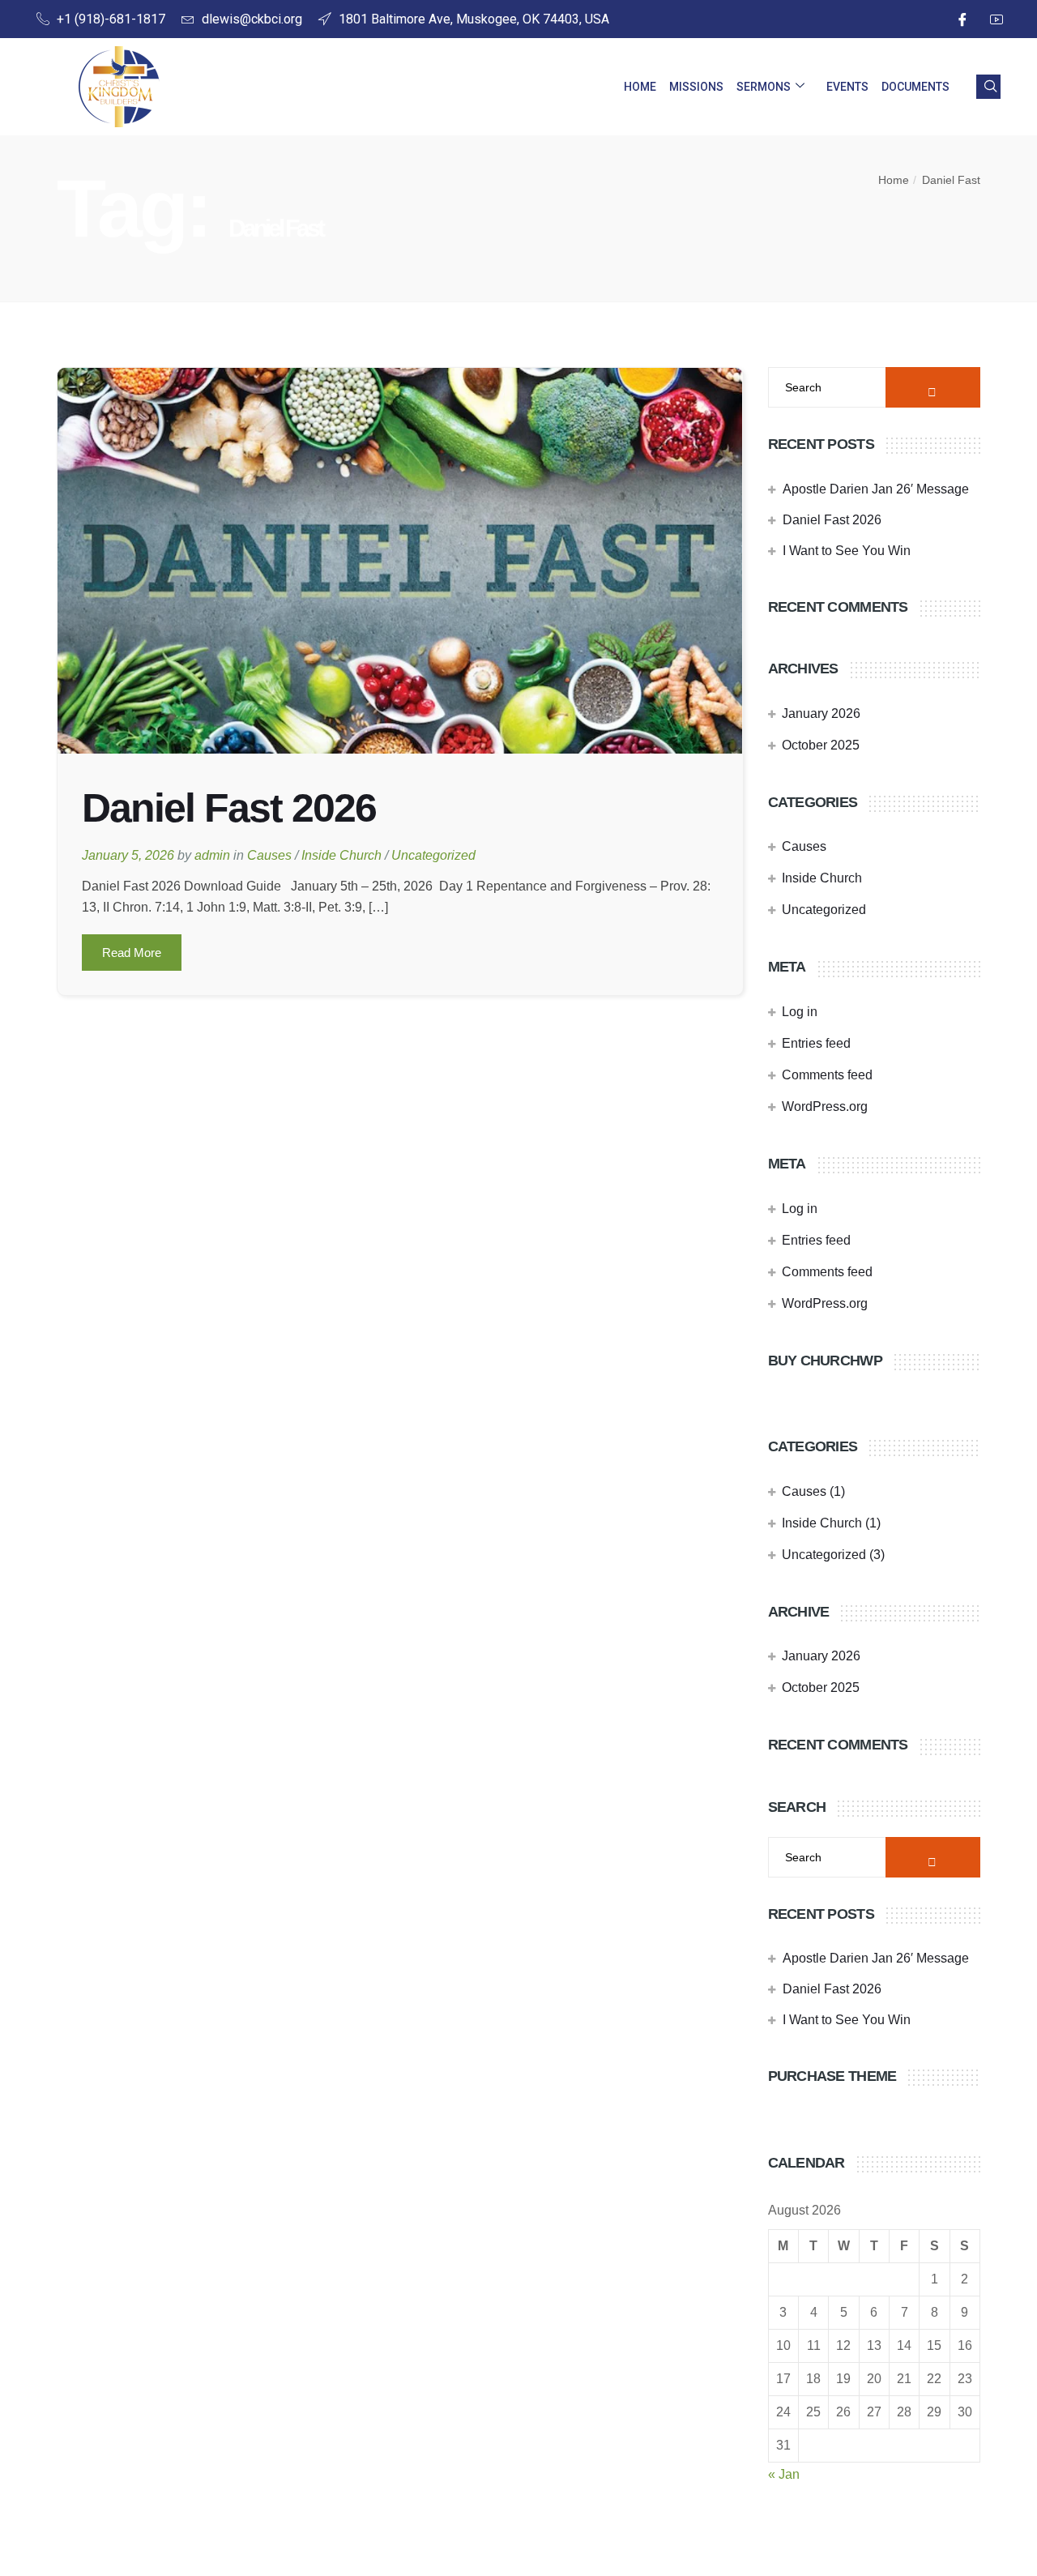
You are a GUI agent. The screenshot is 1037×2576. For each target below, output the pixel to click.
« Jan (784, 2474)
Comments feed (827, 1075)
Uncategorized (433, 855)
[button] (988, 87)
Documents (915, 87)
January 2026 (821, 713)
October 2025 (821, 745)
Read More (132, 953)
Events (847, 87)
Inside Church (341, 855)
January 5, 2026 (128, 855)
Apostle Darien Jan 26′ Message (876, 489)
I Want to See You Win (847, 551)
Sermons (764, 87)
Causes (269, 855)
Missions (696, 87)
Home (640, 87)
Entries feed (816, 1043)
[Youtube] (994, 19)
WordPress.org (825, 1106)
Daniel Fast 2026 (229, 808)
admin (212, 855)
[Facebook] (960, 19)
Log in (800, 1012)
